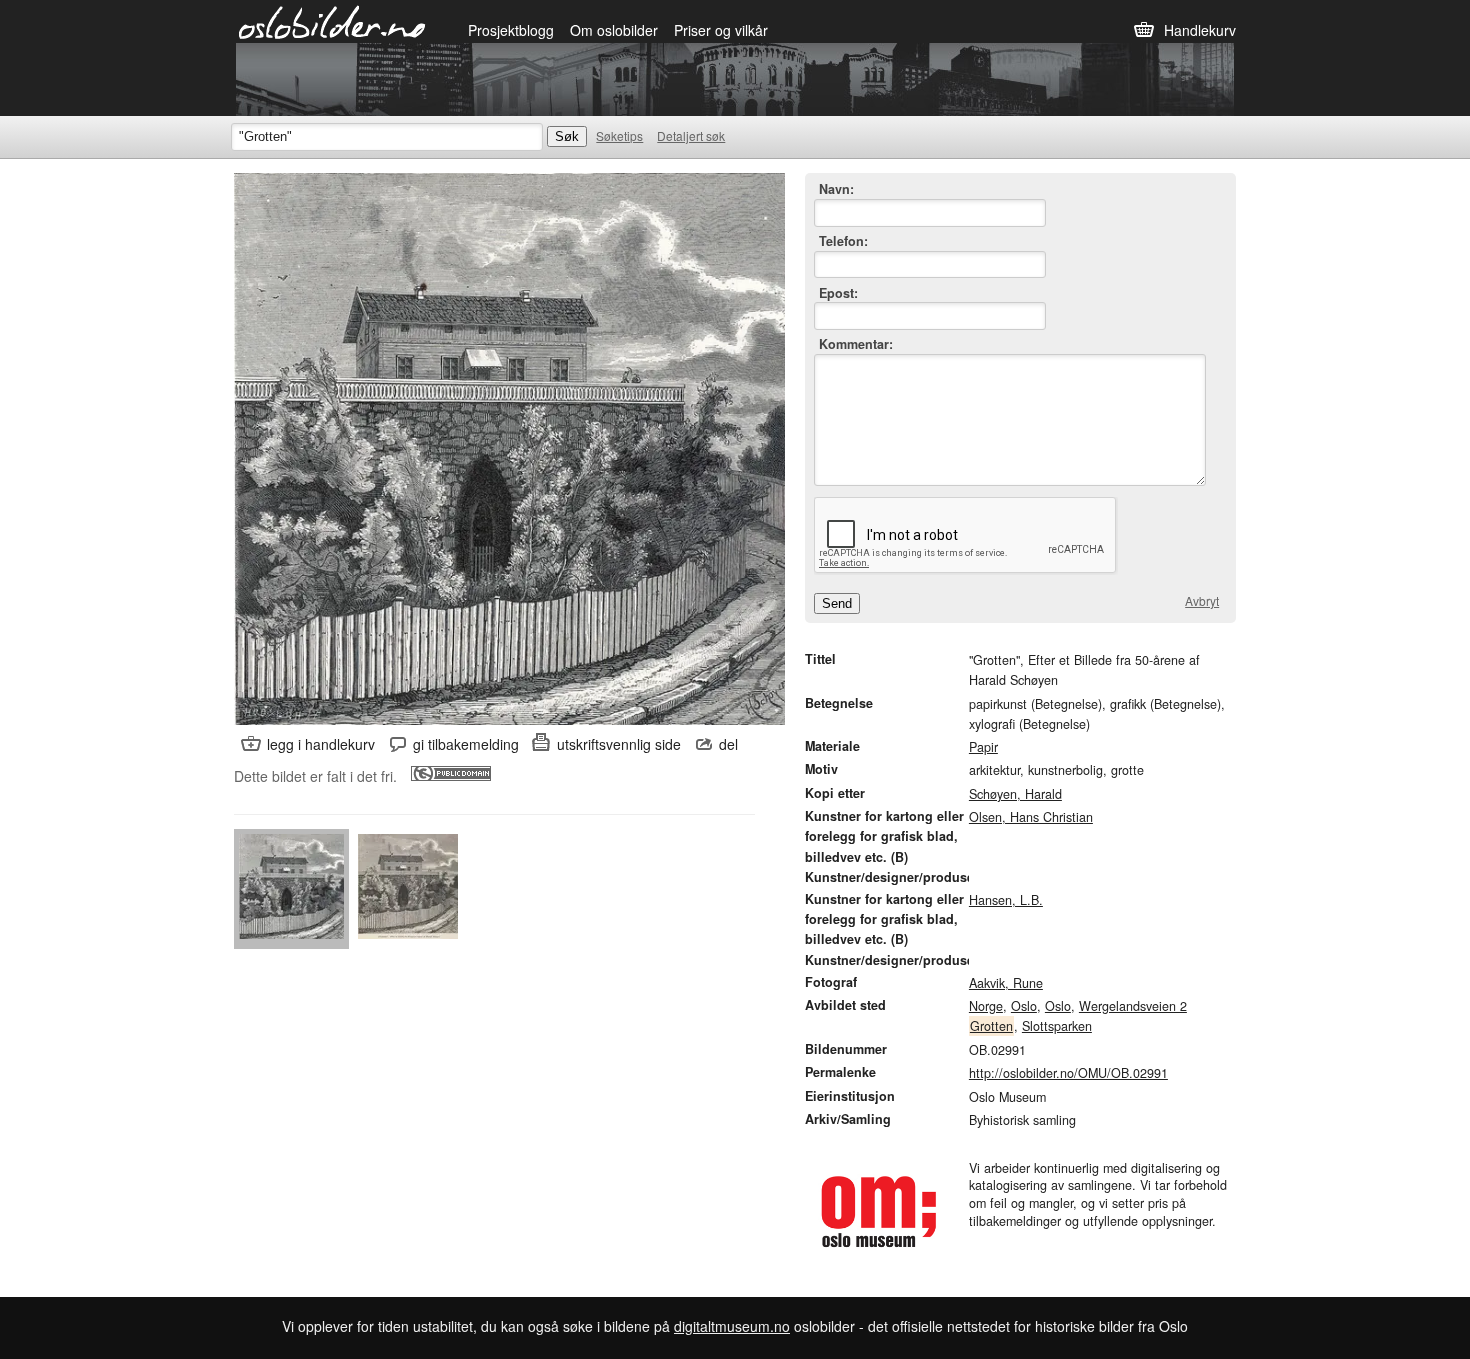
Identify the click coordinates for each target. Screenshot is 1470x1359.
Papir (983, 747)
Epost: (838, 293)
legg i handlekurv (321, 744)
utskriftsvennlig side (619, 744)
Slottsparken (1057, 1026)
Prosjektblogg (511, 30)
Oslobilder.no (332, 21)
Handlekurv (1200, 30)
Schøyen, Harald (1015, 794)
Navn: (836, 189)
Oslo (1024, 1006)
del (728, 744)
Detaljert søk (691, 135)
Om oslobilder (614, 30)
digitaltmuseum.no (732, 1326)
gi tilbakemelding (466, 744)
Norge (986, 1006)
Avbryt (1202, 601)
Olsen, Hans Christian (1031, 817)
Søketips (619, 135)
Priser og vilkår (721, 30)
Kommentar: (856, 344)
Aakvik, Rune (1006, 983)
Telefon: (843, 241)
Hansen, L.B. (1006, 900)
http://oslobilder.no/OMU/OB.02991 (1068, 1073)
